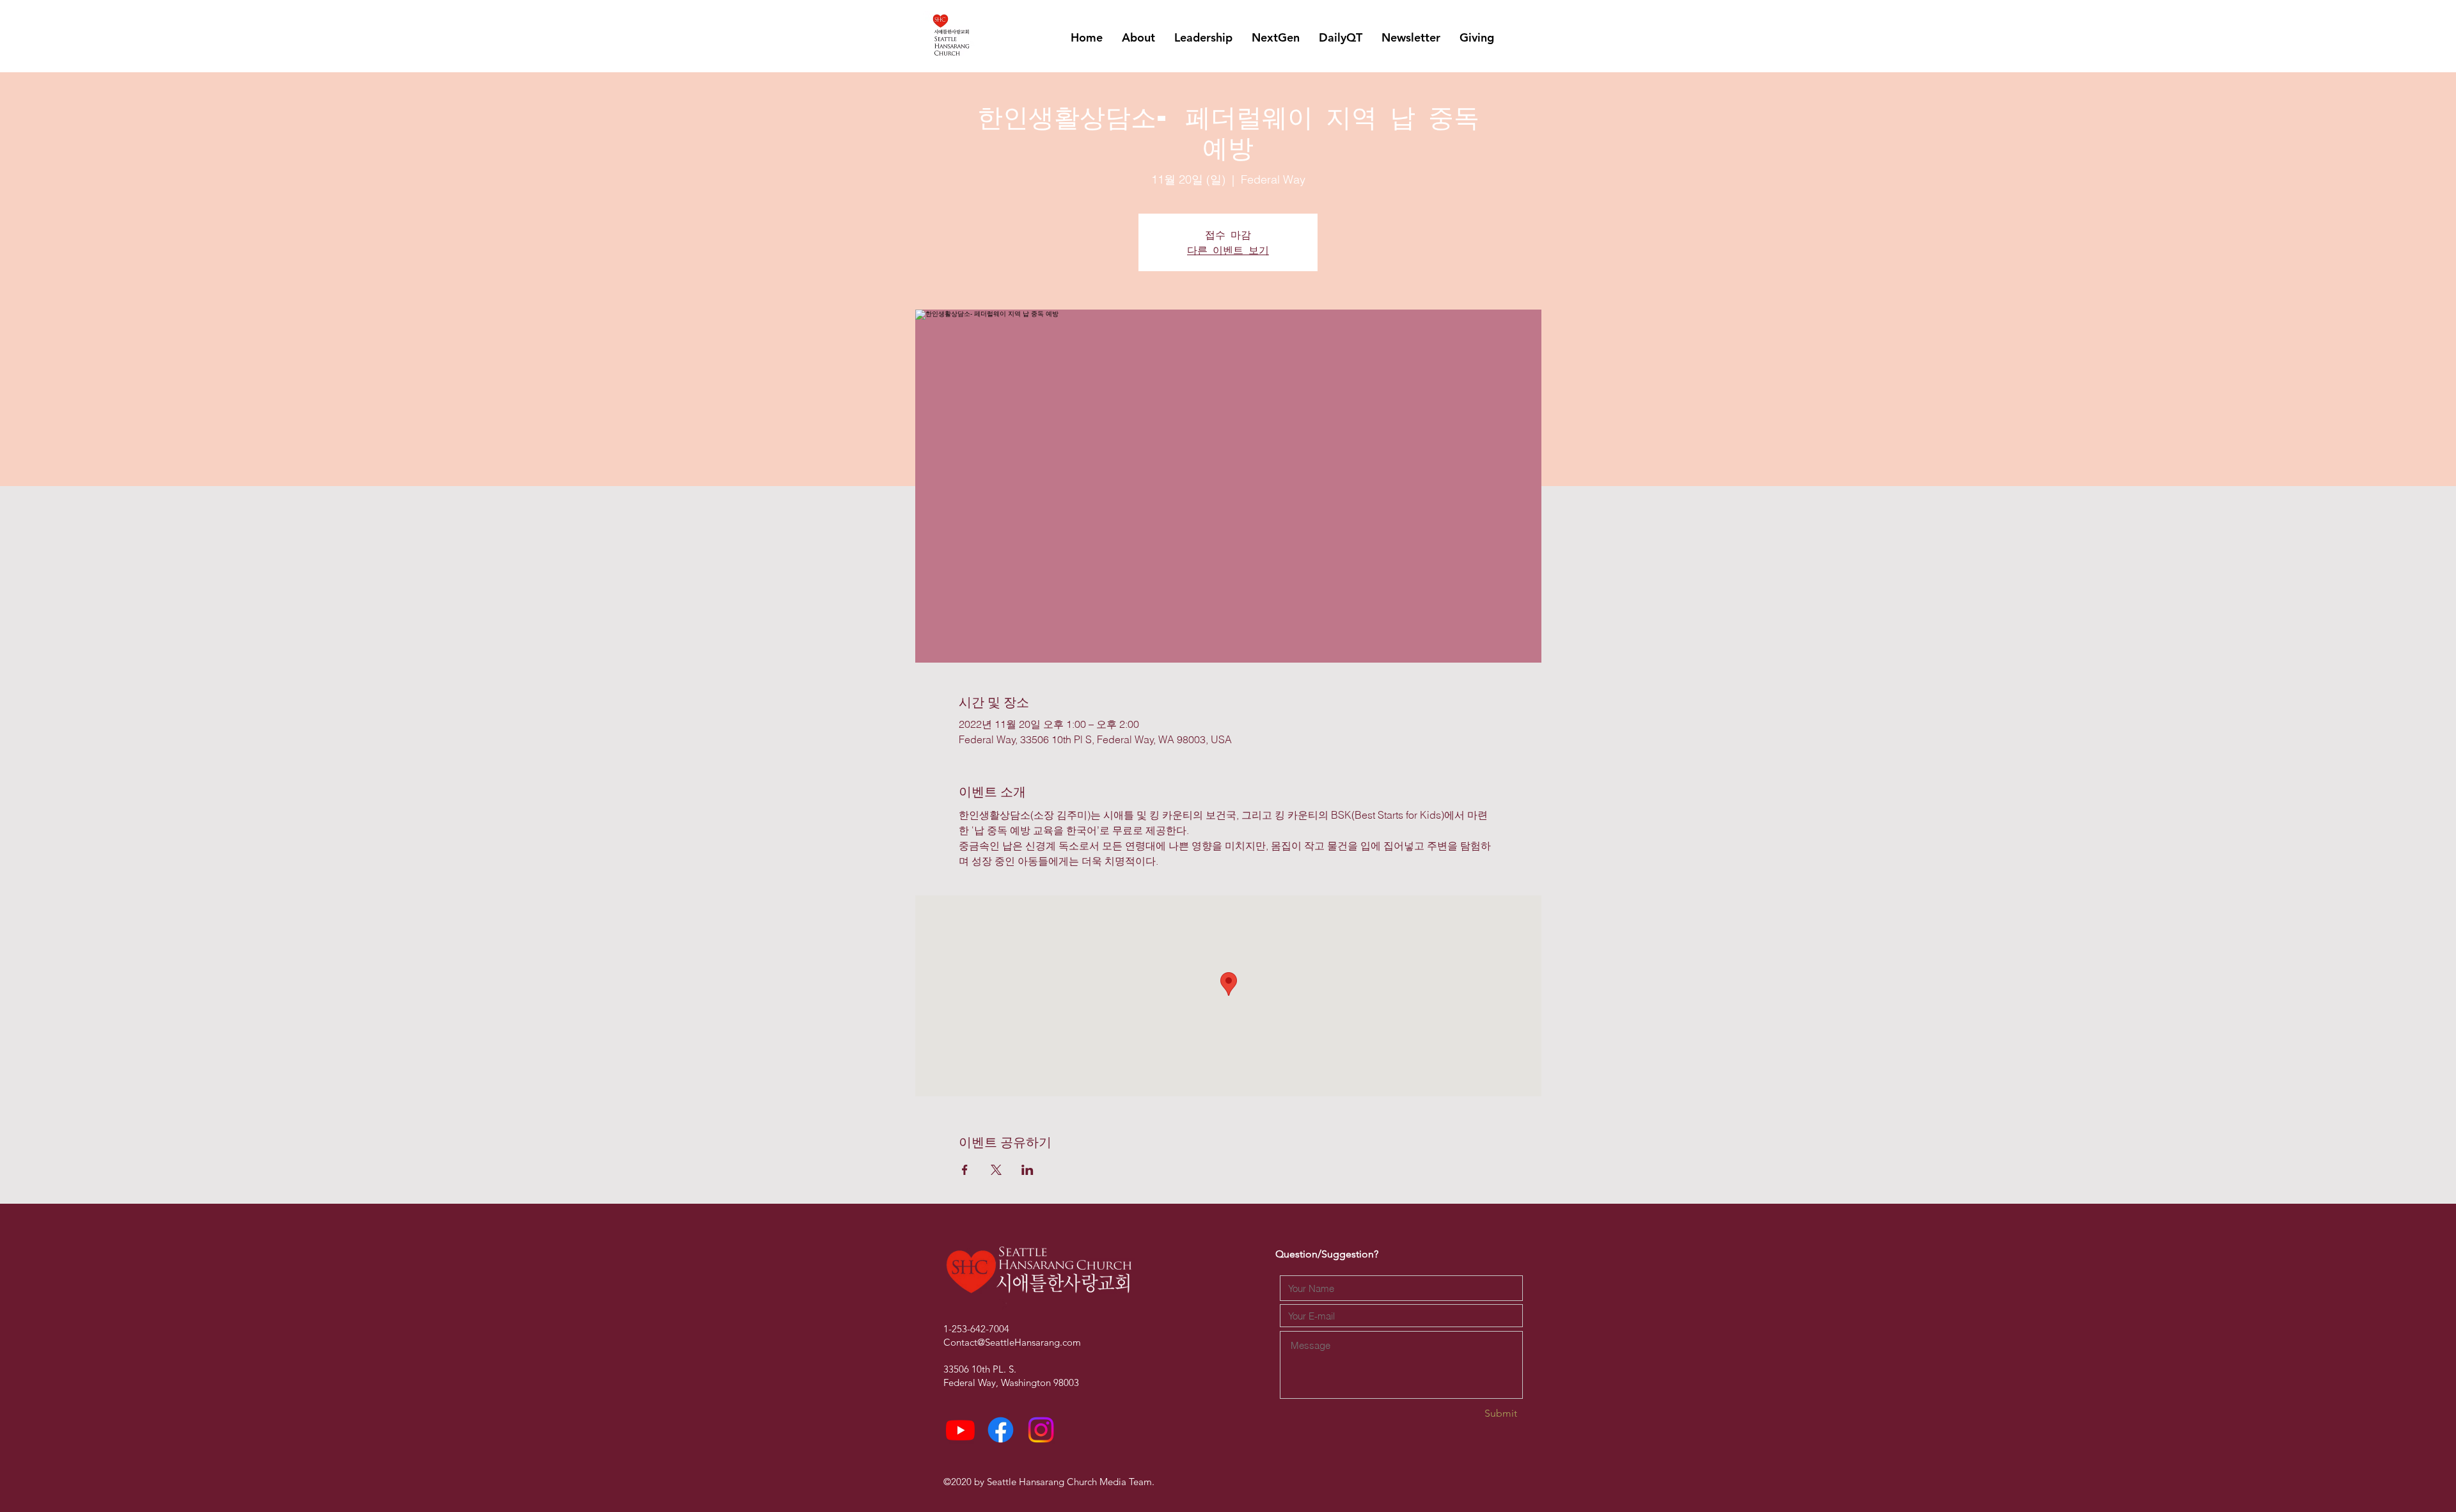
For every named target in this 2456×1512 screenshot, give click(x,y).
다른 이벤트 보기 (1228, 250)
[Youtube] (960, 1430)
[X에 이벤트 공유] (996, 1170)
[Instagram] (1041, 1430)
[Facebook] (1001, 1430)
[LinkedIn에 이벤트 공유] (1027, 1170)
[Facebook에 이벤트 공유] (965, 1170)
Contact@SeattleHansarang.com (1012, 1342)
